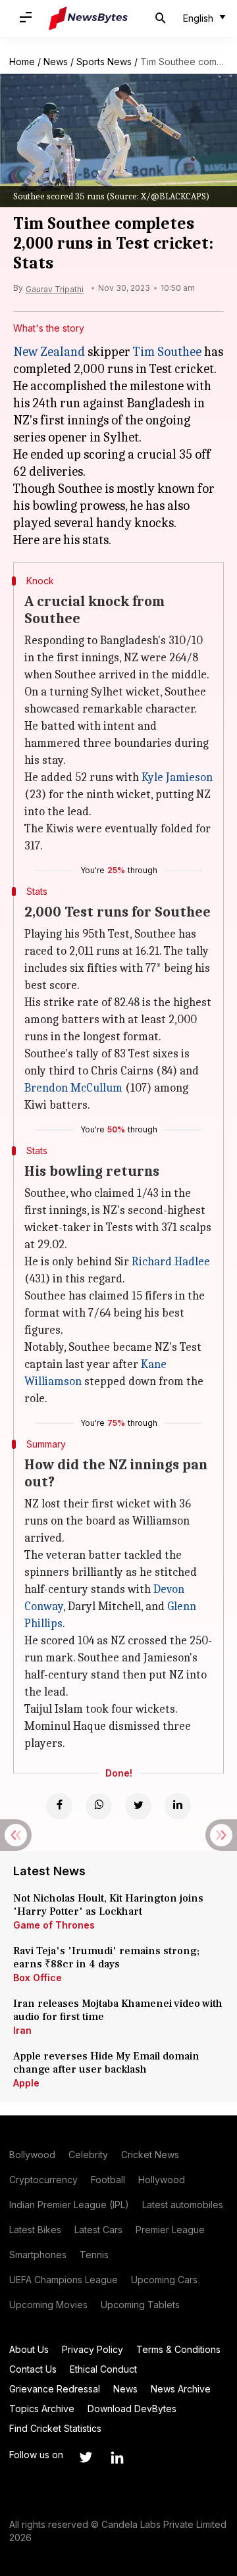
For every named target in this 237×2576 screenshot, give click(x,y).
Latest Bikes (35, 2230)
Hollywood (162, 2180)
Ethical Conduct (103, 2369)
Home (22, 62)
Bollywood (32, 2155)
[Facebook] (59, 1806)
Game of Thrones (54, 1925)
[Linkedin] (178, 1806)
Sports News (104, 62)
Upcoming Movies (48, 2305)
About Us (29, 2349)
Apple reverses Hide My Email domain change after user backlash (106, 2063)
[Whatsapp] (99, 1806)
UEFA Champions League (64, 2280)
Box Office (38, 1978)
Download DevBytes (132, 2409)
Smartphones (38, 2255)
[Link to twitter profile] (86, 2458)
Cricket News (150, 2155)
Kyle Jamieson (177, 777)
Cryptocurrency (43, 2180)
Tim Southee (167, 352)
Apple (26, 2083)
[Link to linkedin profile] (117, 2458)
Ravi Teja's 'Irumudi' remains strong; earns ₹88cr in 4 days (106, 1957)
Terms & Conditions (178, 2349)
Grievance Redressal (55, 2389)
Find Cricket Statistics (55, 2428)
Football (108, 2180)
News (56, 62)
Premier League (170, 2230)
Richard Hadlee (171, 1262)
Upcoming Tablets (140, 2305)
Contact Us (33, 2369)
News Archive (181, 2389)
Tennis (94, 2255)
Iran (22, 2030)
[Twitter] (138, 1806)
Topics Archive (42, 2409)
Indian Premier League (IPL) (69, 2205)
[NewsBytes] (88, 18)
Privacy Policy (92, 2349)
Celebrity (88, 2155)
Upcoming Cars (164, 2280)
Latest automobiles (183, 2205)
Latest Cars (98, 2230)
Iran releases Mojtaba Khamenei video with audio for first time (118, 2010)
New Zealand (49, 352)
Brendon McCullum (73, 1088)
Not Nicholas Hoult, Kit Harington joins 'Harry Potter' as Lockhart (108, 1905)
